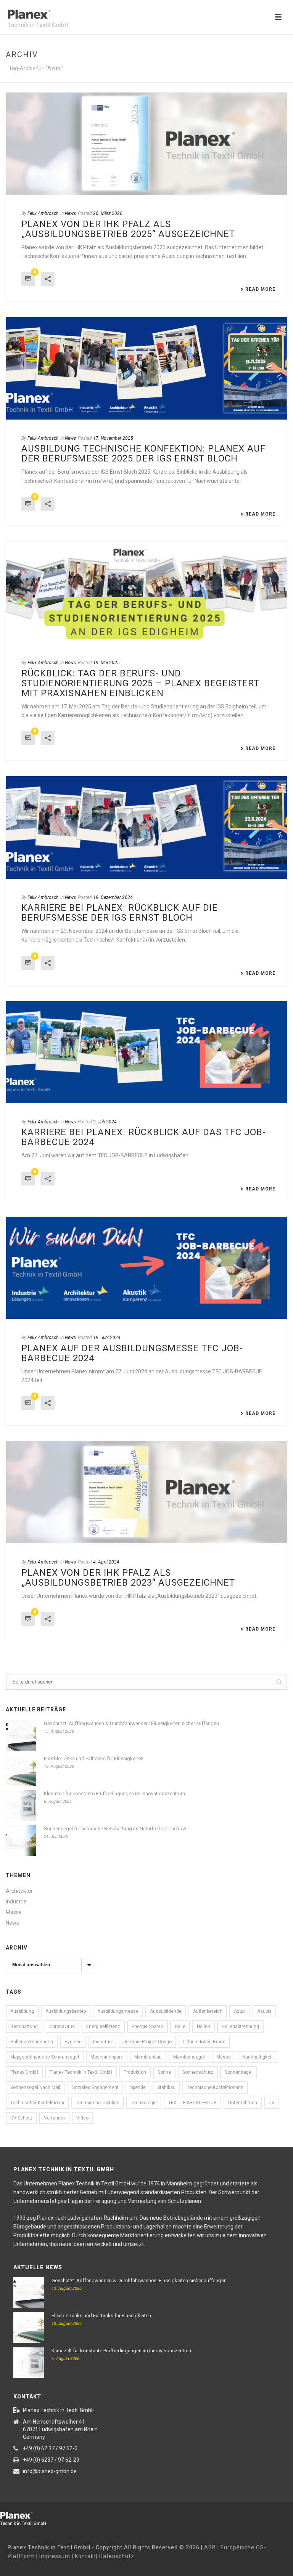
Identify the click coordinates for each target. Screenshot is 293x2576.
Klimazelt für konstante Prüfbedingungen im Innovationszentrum (114, 1793)
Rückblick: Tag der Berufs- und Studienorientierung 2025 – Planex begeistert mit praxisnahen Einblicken (140, 683)
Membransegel (189, 2057)
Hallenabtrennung (240, 2027)
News (70, 213)
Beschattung (24, 2027)
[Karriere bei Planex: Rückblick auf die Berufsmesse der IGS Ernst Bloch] (146, 827)
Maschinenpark (107, 2057)
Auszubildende (166, 2011)
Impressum (55, 2556)
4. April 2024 (106, 1562)
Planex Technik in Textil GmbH (81, 2072)
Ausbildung (22, 2011)
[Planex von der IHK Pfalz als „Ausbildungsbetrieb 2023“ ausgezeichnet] (146, 1492)
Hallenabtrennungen (32, 2042)
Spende (138, 2087)
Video (82, 2118)
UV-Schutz (21, 2118)
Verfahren (54, 2118)
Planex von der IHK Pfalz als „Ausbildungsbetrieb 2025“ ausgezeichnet (128, 229)
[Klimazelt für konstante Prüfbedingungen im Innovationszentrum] (21, 1805)
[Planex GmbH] (29, 2517)
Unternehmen (243, 2103)
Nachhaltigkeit (258, 2057)
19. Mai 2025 (106, 663)
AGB (210, 2547)
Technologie (144, 2103)
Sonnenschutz (198, 2072)
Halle (180, 2027)
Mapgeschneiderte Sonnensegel (45, 2057)
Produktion (135, 2072)
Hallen (204, 2027)
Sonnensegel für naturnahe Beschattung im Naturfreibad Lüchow (115, 1829)
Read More (260, 289)
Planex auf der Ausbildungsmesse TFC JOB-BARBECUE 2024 (132, 1353)
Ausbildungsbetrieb (66, 2011)
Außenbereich (208, 2011)
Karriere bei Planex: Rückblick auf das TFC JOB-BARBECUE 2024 (144, 1137)
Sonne (164, 2072)
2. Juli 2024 (105, 1122)
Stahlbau (166, 2087)
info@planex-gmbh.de (50, 2471)
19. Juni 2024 (107, 1338)
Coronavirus (62, 2027)
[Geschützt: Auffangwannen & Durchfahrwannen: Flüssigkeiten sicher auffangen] (21, 1735)
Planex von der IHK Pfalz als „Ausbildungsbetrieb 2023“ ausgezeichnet (128, 1578)
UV (272, 2103)
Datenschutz (117, 2556)
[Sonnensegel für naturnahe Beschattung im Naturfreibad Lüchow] (21, 1841)
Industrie (16, 1902)
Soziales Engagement (95, 2087)
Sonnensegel (239, 2072)
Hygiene (73, 2042)
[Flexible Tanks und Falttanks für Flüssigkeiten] (21, 1770)
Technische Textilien (98, 2103)
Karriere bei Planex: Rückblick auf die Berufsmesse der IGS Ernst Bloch (120, 913)
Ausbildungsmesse (118, 2011)
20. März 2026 (108, 213)
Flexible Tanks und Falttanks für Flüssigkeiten (94, 1758)
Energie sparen (147, 2027)
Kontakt (85, 2556)
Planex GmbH (24, 2072)
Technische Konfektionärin (215, 2087)
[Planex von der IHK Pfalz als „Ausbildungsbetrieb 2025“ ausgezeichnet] (146, 144)
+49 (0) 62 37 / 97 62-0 (50, 2448)
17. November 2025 (113, 438)
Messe (14, 1912)
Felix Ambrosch (43, 213)
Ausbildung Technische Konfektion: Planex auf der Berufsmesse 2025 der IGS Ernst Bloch (143, 453)
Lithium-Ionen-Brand (204, 2042)
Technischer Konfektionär (37, 2103)
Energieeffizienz (103, 2027)
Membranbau (148, 2057)
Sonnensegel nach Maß (35, 2087)
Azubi (240, 2011)
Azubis (264, 2011)
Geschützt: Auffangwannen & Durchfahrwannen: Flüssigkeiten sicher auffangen (131, 1723)
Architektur (19, 1891)
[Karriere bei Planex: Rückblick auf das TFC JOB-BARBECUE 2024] (146, 1052)
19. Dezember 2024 (113, 897)
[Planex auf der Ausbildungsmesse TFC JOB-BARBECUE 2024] (146, 1268)
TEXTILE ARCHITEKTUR (192, 2103)
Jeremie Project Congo (147, 2042)
